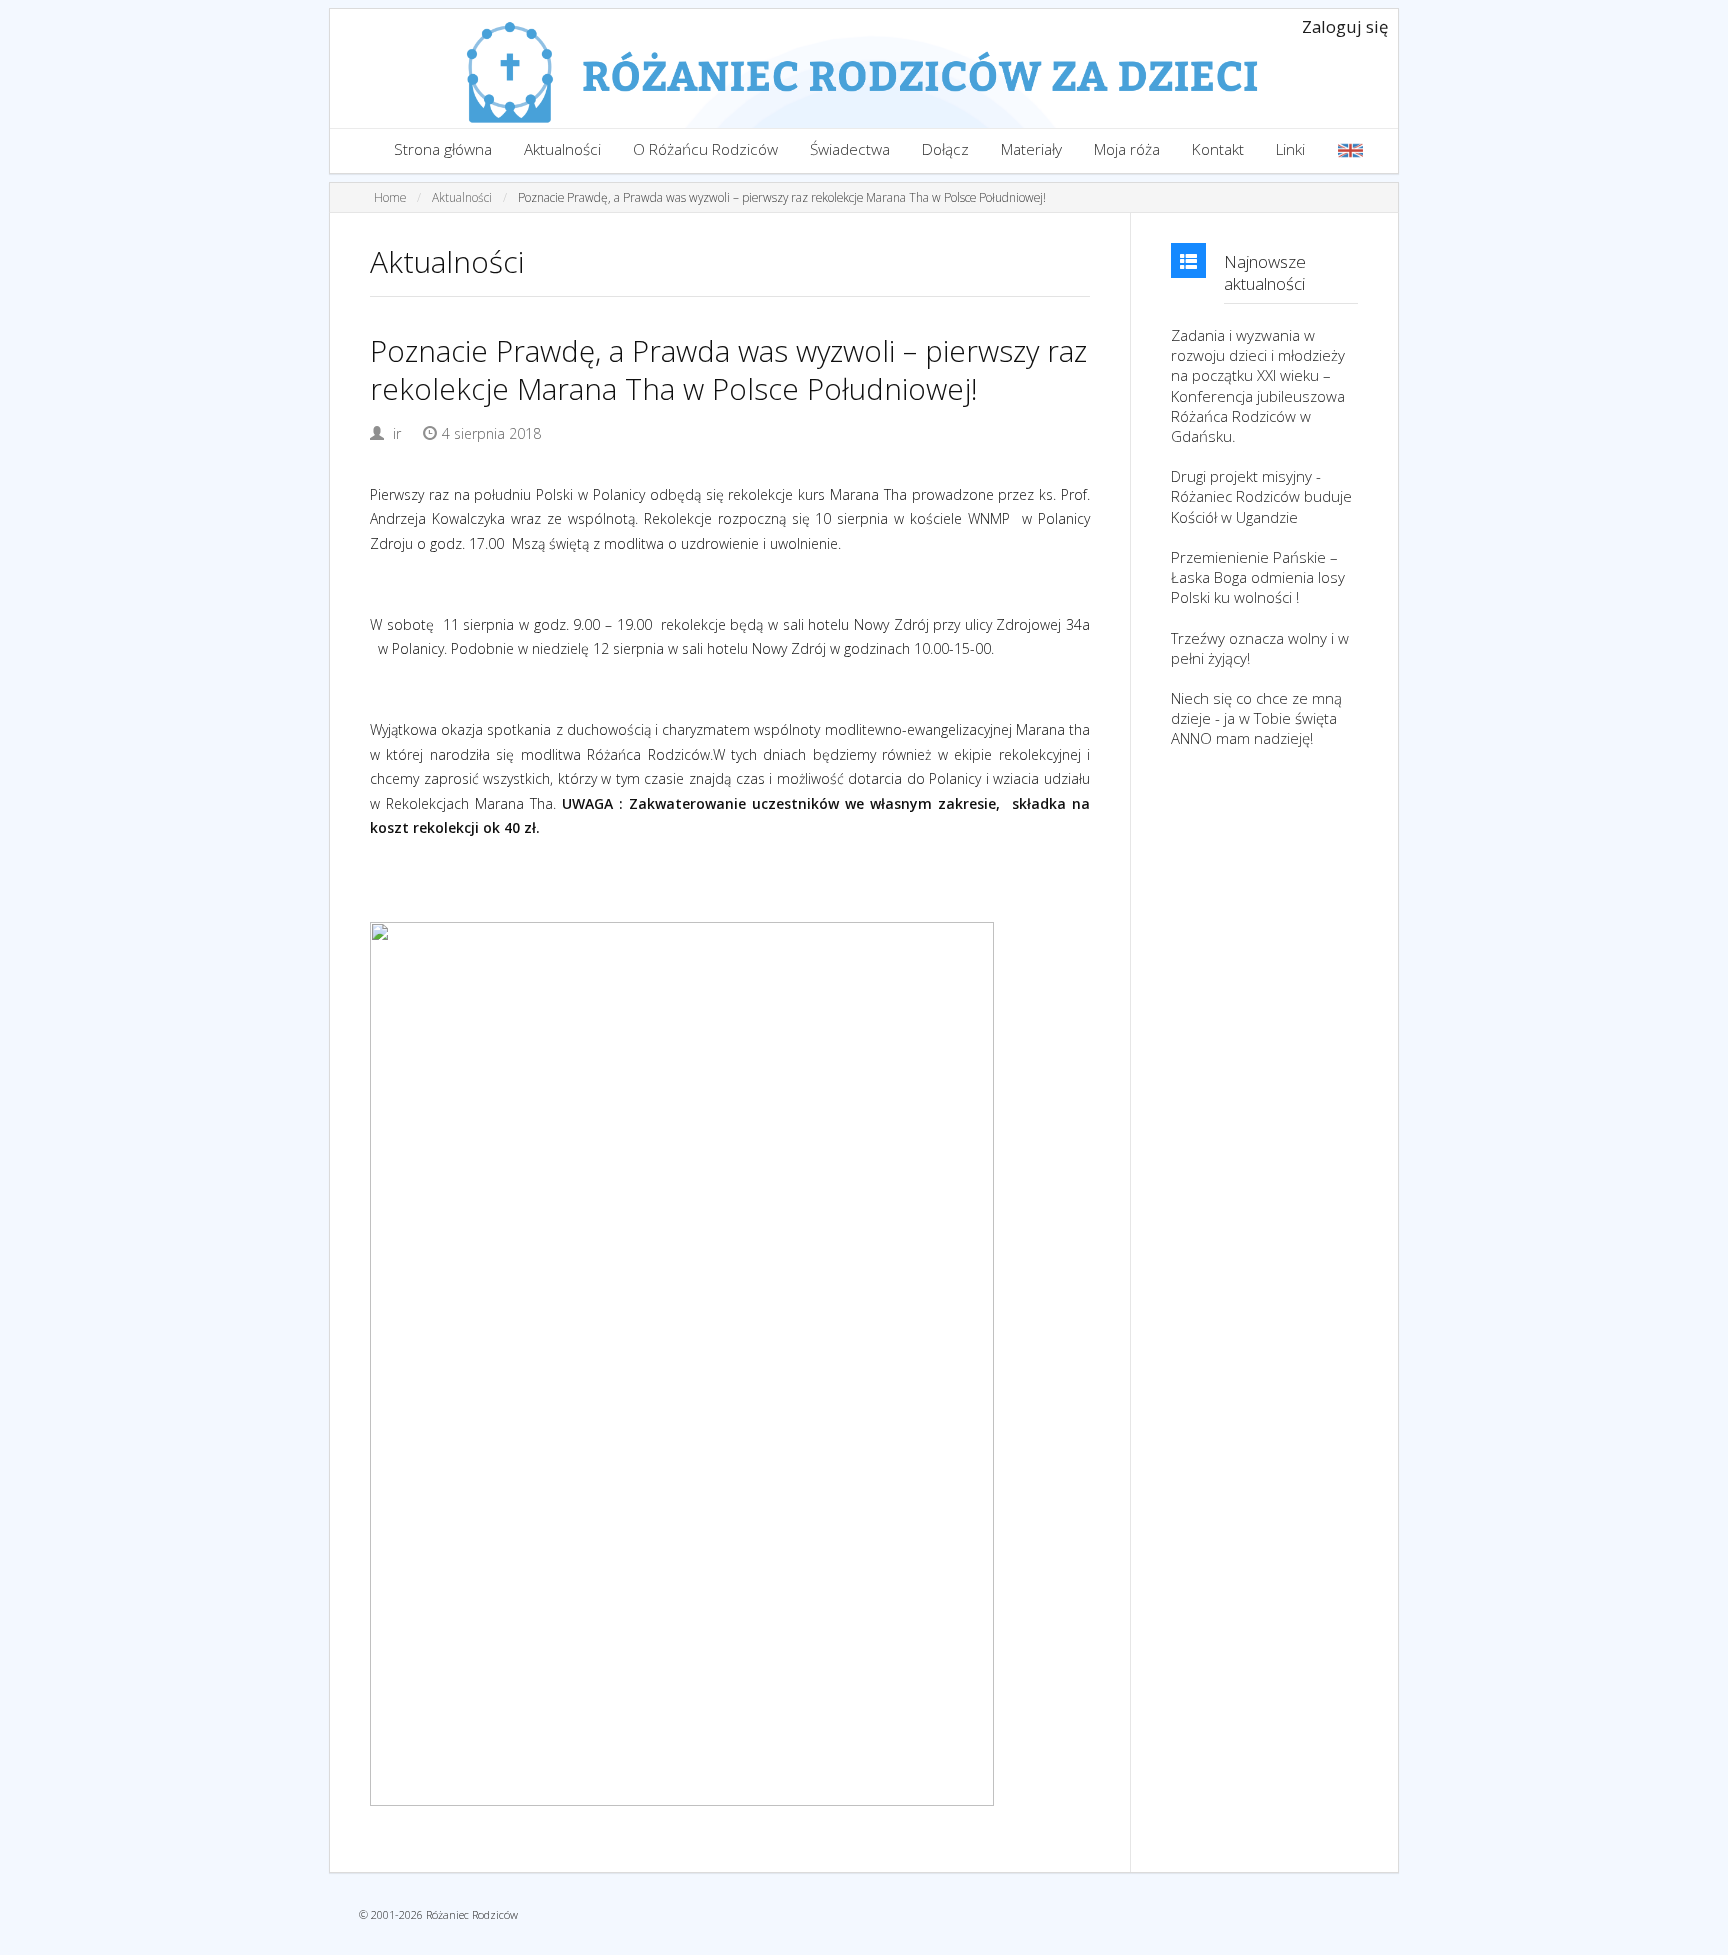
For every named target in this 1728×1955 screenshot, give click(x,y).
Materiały (1031, 149)
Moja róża (1127, 149)
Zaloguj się (1345, 26)
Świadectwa (850, 149)
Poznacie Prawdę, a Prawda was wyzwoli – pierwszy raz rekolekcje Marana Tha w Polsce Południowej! (782, 197)
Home (390, 197)
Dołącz (945, 149)
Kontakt (1218, 149)
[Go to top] (1694, 1935)
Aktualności (562, 149)
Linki (1290, 149)
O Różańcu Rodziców (705, 149)
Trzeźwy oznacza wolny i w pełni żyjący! (1260, 648)
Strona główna (443, 149)
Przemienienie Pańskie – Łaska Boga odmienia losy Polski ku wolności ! (1258, 577)
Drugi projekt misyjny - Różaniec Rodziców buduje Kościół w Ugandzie (1261, 496)
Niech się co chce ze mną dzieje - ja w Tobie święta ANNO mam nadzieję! (1256, 718)
